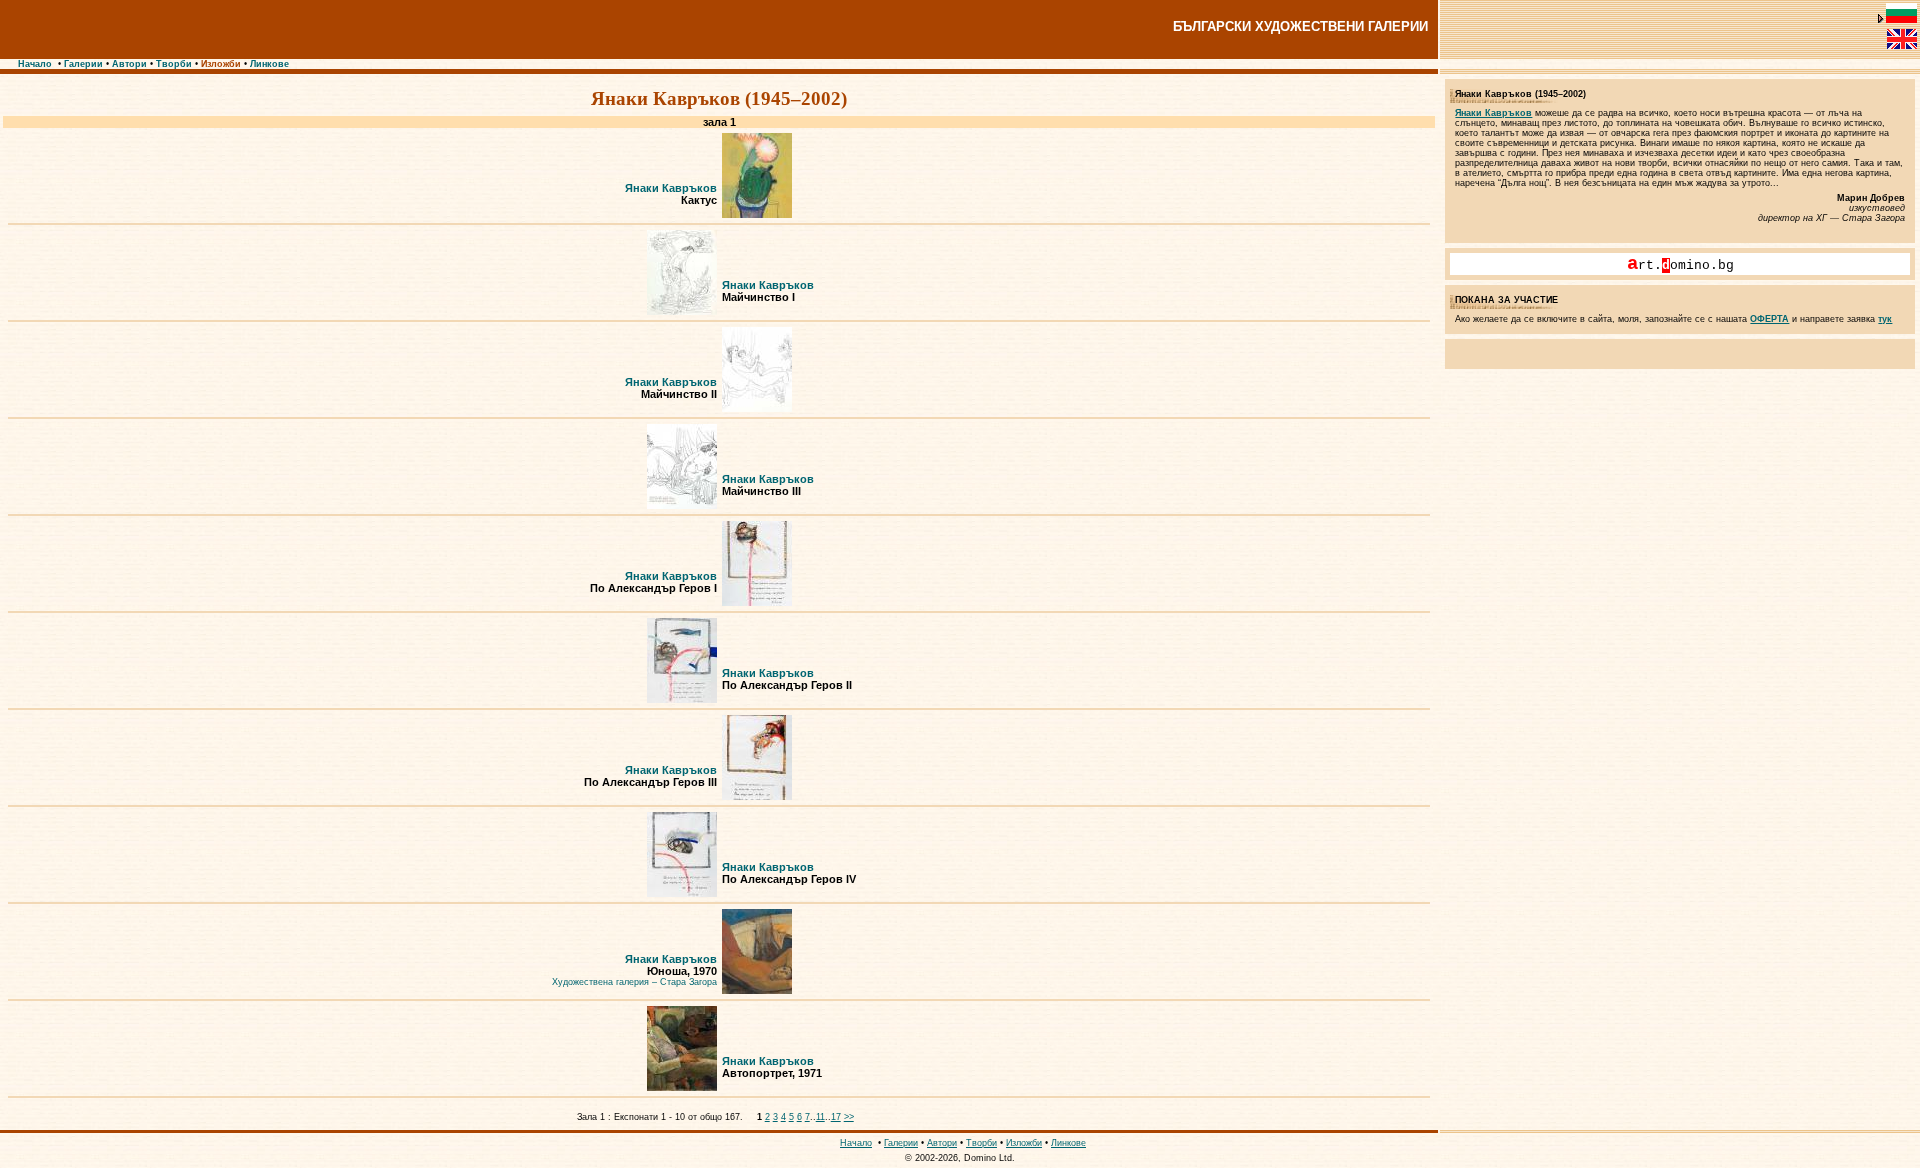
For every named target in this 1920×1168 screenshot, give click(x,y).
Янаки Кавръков (671, 188)
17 (836, 1117)
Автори (129, 64)
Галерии (83, 64)
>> (849, 1117)
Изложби (221, 64)
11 (820, 1117)
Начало (35, 64)
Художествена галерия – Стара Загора (634, 982)
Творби (174, 64)
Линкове (269, 64)
